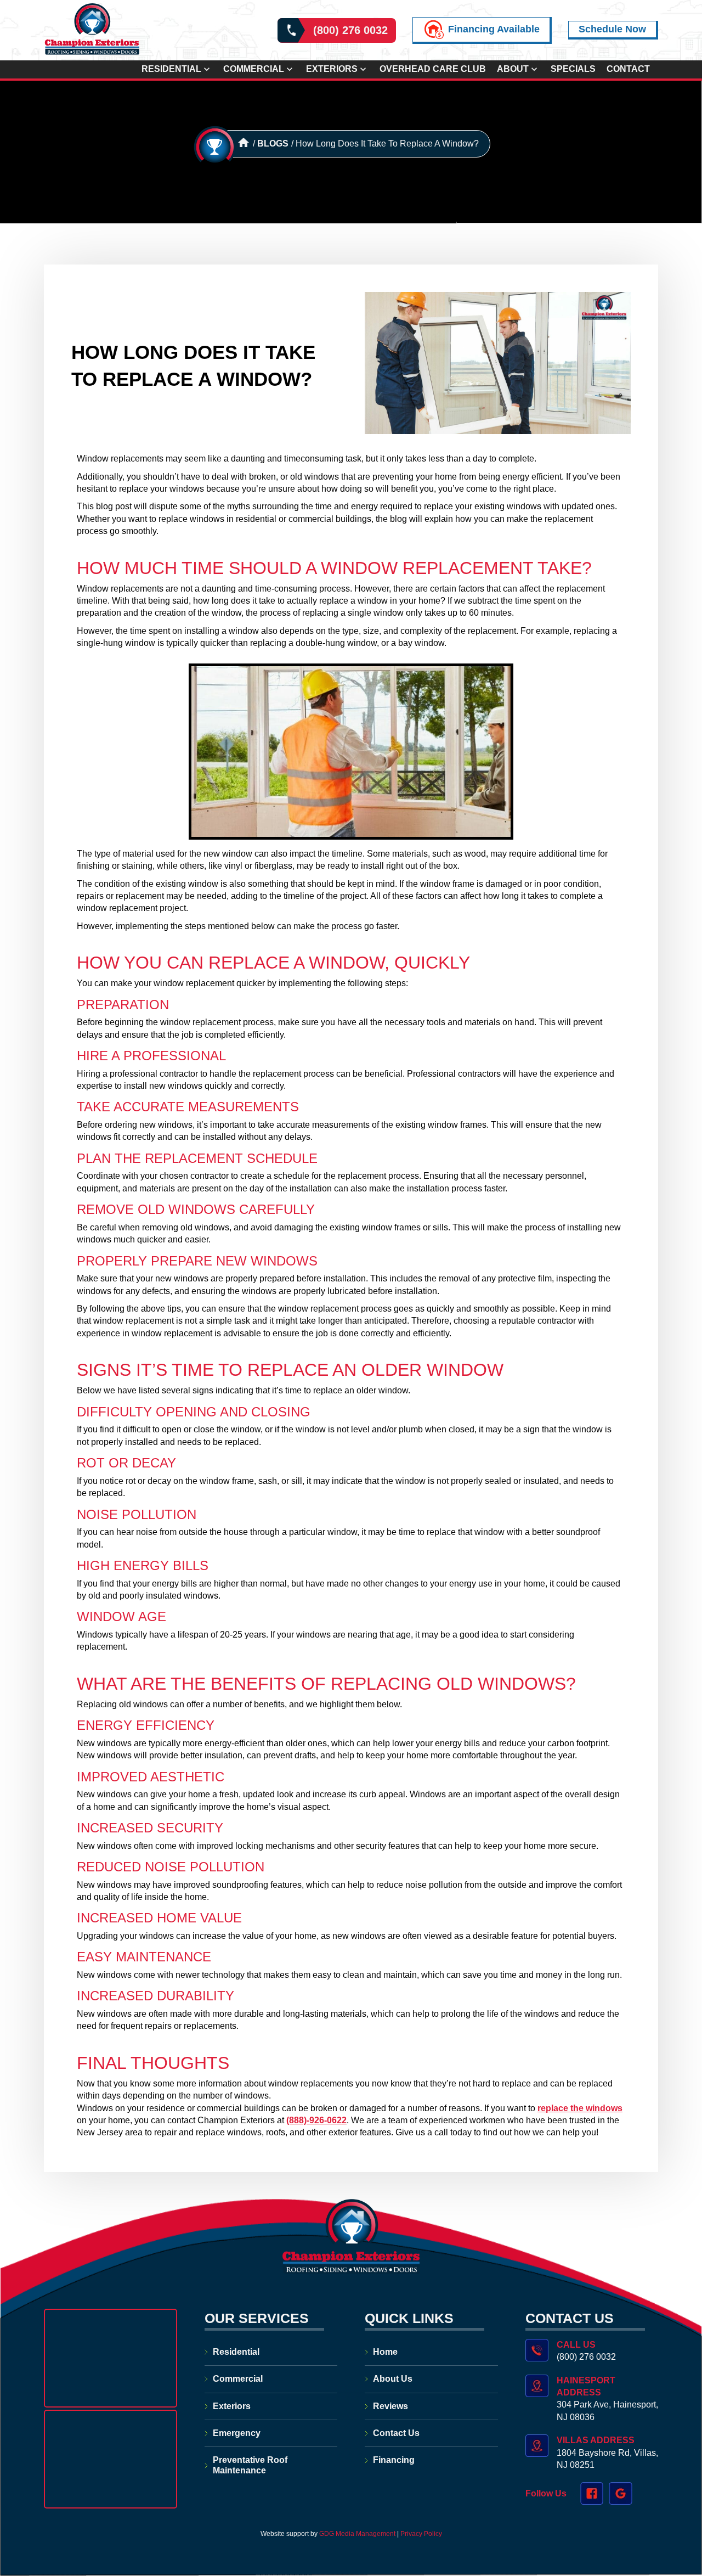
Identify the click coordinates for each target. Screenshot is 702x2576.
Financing (394, 2460)
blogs (273, 144)
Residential (171, 69)
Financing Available (494, 29)
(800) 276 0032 (350, 30)
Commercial (254, 69)
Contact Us (396, 2433)
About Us (393, 2379)
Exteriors (332, 69)
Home (385, 2352)
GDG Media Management (356, 2534)
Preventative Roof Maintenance (250, 2465)
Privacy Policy (421, 2534)
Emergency (237, 2433)
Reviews (390, 2406)
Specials (573, 69)
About (513, 69)
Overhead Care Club (433, 69)
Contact (628, 69)
